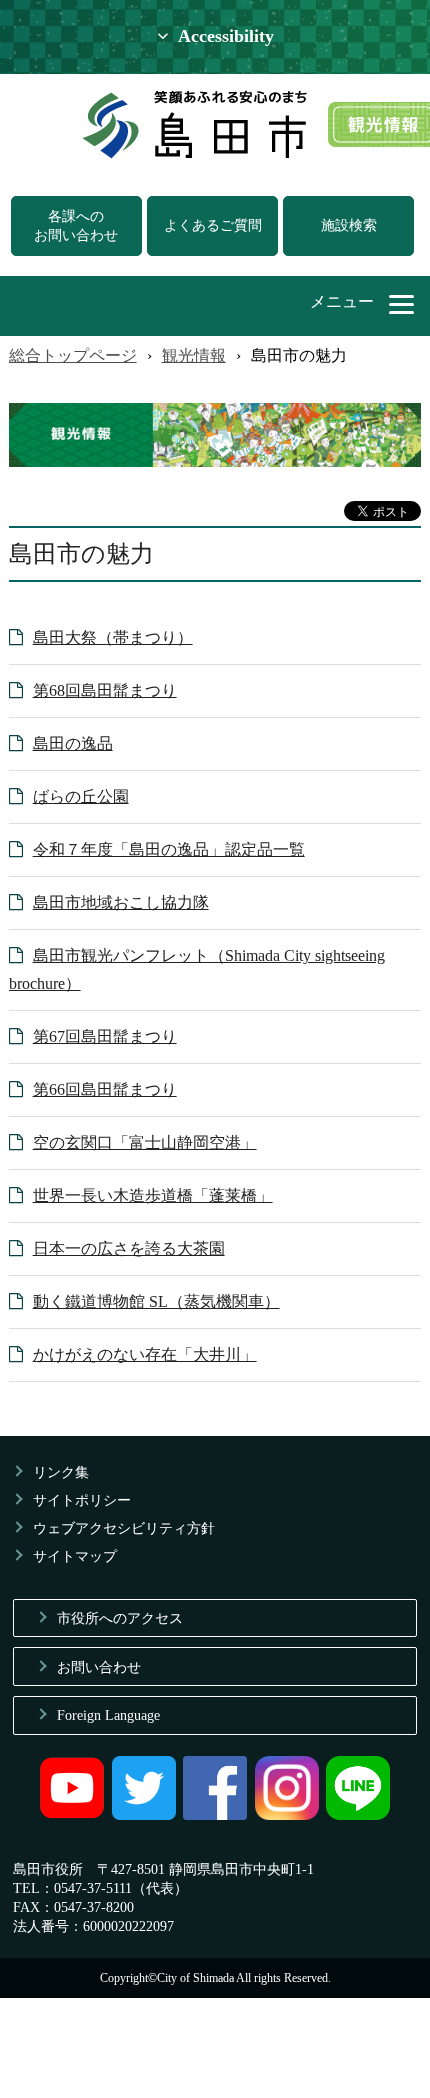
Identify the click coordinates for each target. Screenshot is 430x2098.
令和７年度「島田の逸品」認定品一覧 (169, 849)
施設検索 (349, 225)
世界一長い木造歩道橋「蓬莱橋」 (153, 1195)
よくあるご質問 (213, 225)
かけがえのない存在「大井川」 (145, 1354)
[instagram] (287, 1815)
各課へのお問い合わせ (76, 225)
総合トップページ (73, 355)
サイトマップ (75, 1556)
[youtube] (72, 1815)
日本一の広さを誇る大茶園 (129, 1248)
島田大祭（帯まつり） (113, 637)
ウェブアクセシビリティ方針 (124, 1528)
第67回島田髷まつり (105, 1036)
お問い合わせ (99, 1667)
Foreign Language (108, 1715)
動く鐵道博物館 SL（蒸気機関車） (156, 1301)
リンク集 (61, 1472)
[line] (358, 1815)
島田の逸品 (73, 743)
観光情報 (194, 355)
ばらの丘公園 (81, 796)
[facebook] (215, 1815)
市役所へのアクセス (120, 1618)
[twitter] (144, 1815)
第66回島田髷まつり (105, 1089)
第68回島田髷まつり (105, 690)
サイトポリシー (82, 1500)
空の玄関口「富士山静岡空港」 (145, 1142)
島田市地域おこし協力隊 (121, 902)
